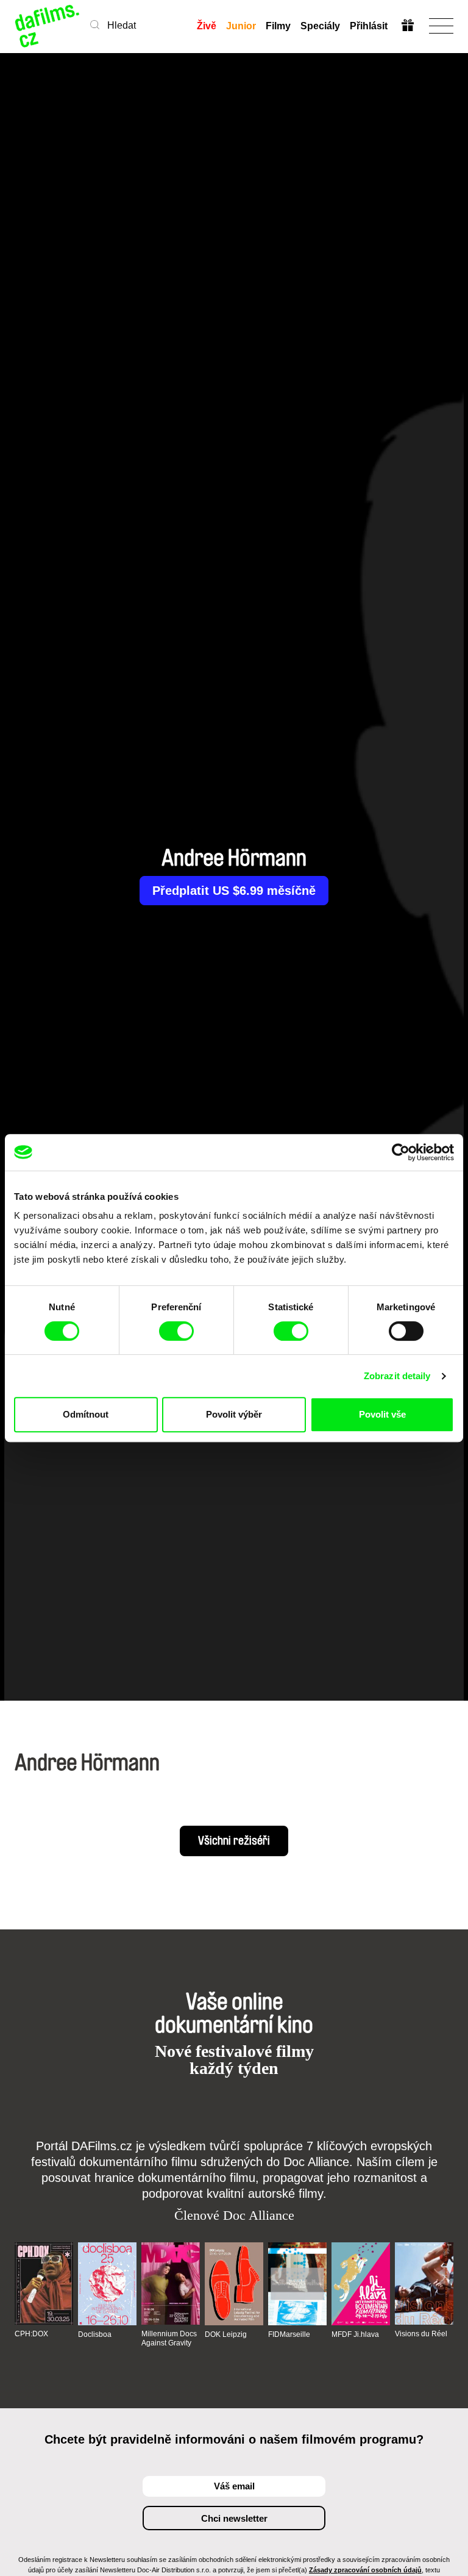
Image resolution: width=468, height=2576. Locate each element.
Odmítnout (86, 1414)
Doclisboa (95, 2334)
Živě (207, 26)
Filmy (278, 26)
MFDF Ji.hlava (355, 2334)
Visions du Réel (421, 2334)
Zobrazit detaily (397, 1376)
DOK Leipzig (226, 2334)
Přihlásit (369, 26)
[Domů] (48, 26)
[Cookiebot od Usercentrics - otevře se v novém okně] (401, 1152)
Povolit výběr (234, 1414)
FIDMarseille (289, 2334)
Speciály (320, 26)
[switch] (176, 1331)
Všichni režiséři (234, 1841)
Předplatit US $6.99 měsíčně (234, 891)
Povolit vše (382, 1414)
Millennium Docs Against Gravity (169, 2338)
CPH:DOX (31, 2334)
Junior (241, 26)
